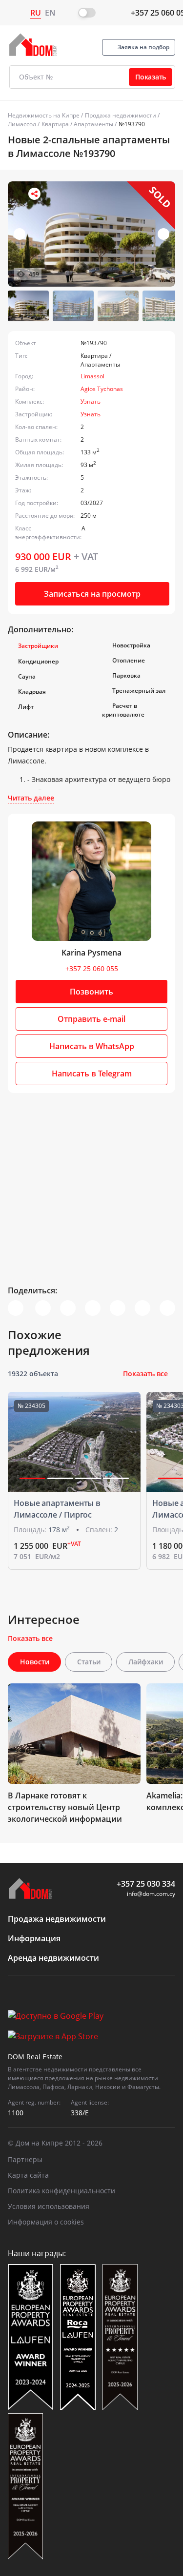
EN (50, 13)
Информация (34, 1938)
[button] (163, 234)
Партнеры (25, 2159)
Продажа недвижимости (121, 115)
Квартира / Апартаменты (77, 124)
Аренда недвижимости (53, 1958)
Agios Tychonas (102, 389)
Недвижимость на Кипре (44, 115)
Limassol (92, 376)
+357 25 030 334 (146, 1884)
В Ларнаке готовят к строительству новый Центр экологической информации (65, 1807)
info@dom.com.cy (151, 1894)
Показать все (145, 1374)
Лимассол (22, 124)
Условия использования (49, 2206)
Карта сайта (28, 2175)
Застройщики (38, 646)
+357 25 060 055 (92, 968)
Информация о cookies (46, 2222)
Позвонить (91, 992)
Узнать (91, 401)
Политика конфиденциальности (61, 2191)
